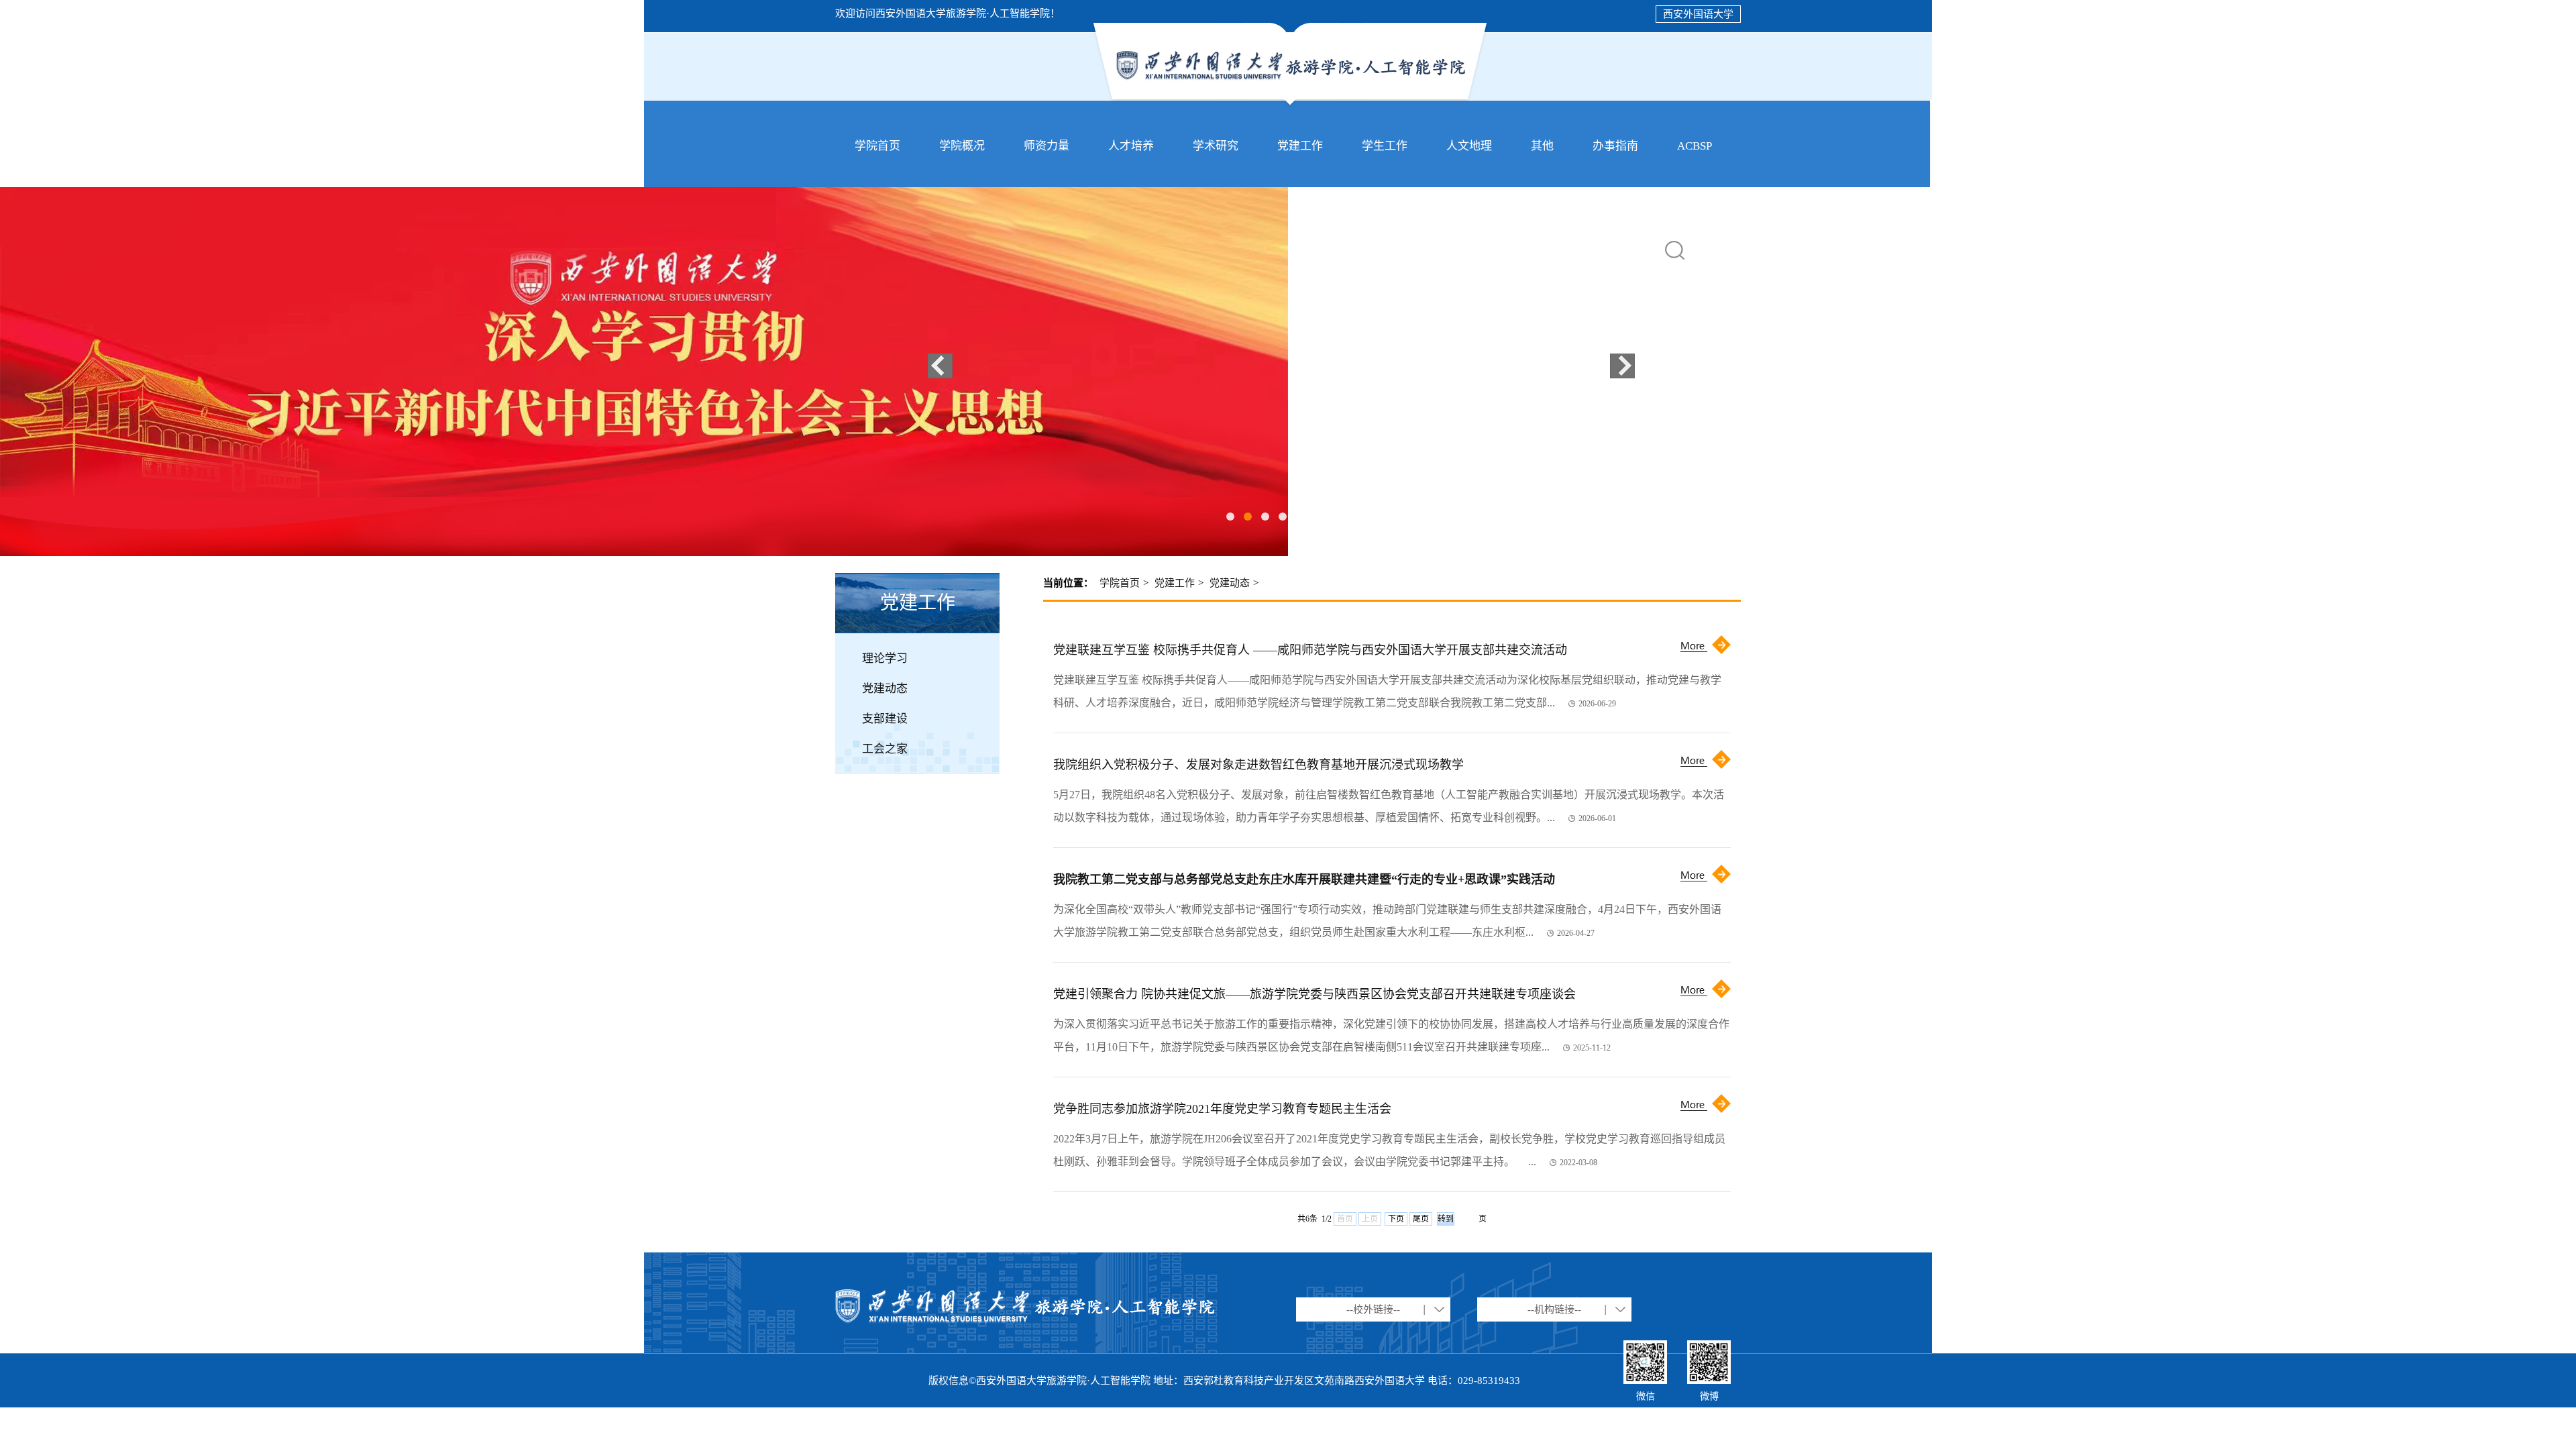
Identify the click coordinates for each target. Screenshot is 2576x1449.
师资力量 (1046, 146)
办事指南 (1615, 146)
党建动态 (885, 689)
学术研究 (1216, 146)
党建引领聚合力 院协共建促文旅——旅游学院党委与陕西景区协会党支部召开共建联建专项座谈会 (1314, 994)
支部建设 (885, 719)
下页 (1396, 1219)
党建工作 (1300, 146)
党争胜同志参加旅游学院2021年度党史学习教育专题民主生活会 (1222, 1109)
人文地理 (1469, 146)
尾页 (1421, 1219)
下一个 (1622, 366)
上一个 (940, 366)
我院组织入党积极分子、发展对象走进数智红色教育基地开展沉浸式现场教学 (1258, 765)
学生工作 (1385, 146)
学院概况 (962, 146)
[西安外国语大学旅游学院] (1290, 105)
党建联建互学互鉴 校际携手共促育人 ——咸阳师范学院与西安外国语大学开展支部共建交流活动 (1310, 650)
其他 (1542, 146)
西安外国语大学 (1698, 14)
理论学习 (885, 658)
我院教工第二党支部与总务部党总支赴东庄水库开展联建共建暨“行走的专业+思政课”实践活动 (1304, 879)
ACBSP (1695, 146)
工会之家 (885, 749)
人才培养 (1131, 146)
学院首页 (877, 146)
